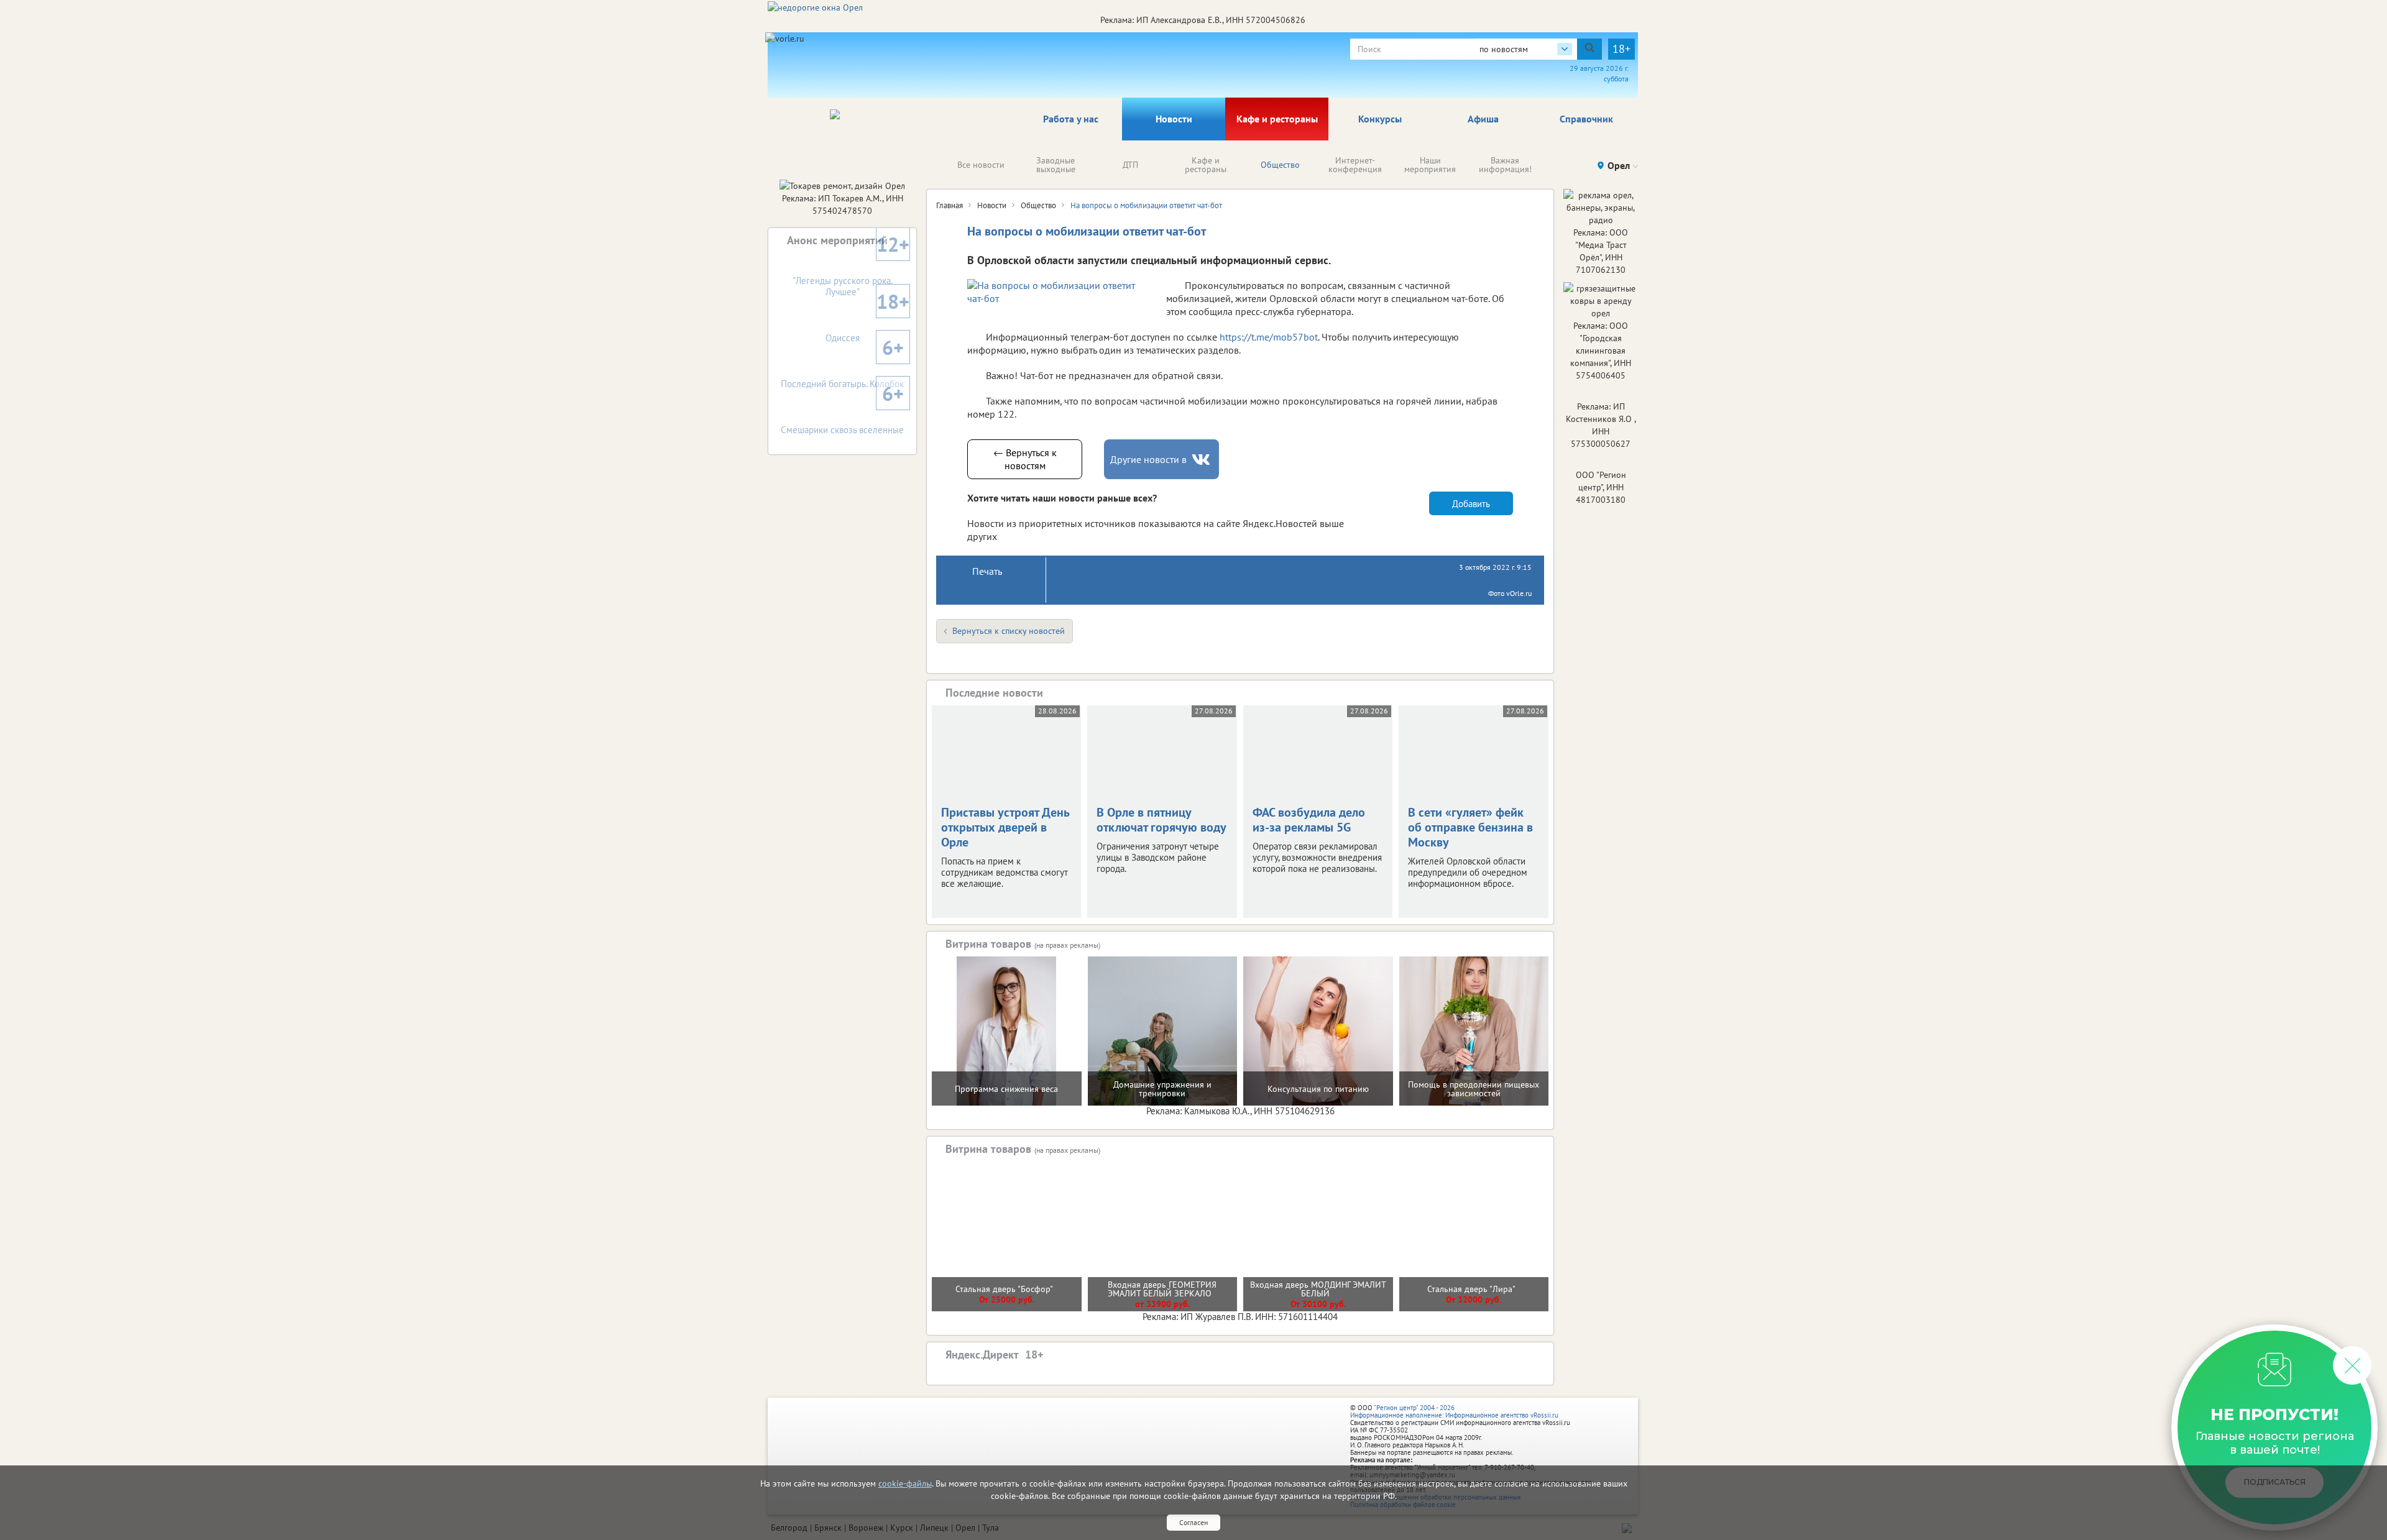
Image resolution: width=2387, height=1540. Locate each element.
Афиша (1483, 119)
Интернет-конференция (1355, 165)
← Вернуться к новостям (1025, 459)
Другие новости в (1148, 459)
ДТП (1130, 165)
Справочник (1586, 119)
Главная (950, 205)
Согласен (1193, 1522)
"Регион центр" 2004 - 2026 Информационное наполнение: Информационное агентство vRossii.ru (1454, 1411)
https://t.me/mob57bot (1269, 337)
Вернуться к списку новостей (1009, 631)
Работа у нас (1071, 119)
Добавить (1471, 504)
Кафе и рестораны (1277, 119)
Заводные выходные (1056, 165)
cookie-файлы (905, 1483)
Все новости (981, 165)
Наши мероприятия (1430, 165)
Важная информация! (1505, 165)
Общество (1280, 165)
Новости (1174, 119)
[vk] (1202, 460)
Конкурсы (1380, 119)
